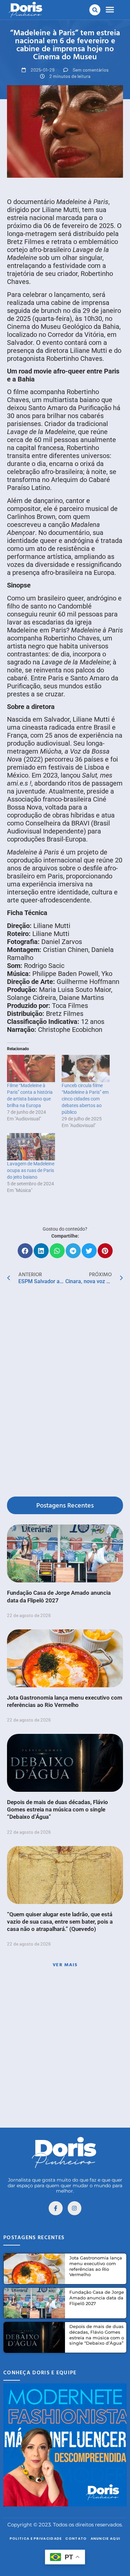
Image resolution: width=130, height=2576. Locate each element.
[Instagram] (75, 2208)
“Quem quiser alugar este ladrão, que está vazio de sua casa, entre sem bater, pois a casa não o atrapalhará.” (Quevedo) (60, 1922)
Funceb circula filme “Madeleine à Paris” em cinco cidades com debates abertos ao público (85, 1099)
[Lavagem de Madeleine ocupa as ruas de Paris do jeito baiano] (31, 1147)
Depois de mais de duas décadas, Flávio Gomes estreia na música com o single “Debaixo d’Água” (57, 1809)
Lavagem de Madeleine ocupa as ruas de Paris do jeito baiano (31, 1170)
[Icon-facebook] (56, 2208)
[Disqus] (65, 1392)
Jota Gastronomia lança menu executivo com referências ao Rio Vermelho (96, 2266)
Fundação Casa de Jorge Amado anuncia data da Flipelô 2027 (97, 2298)
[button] (95, 10)
